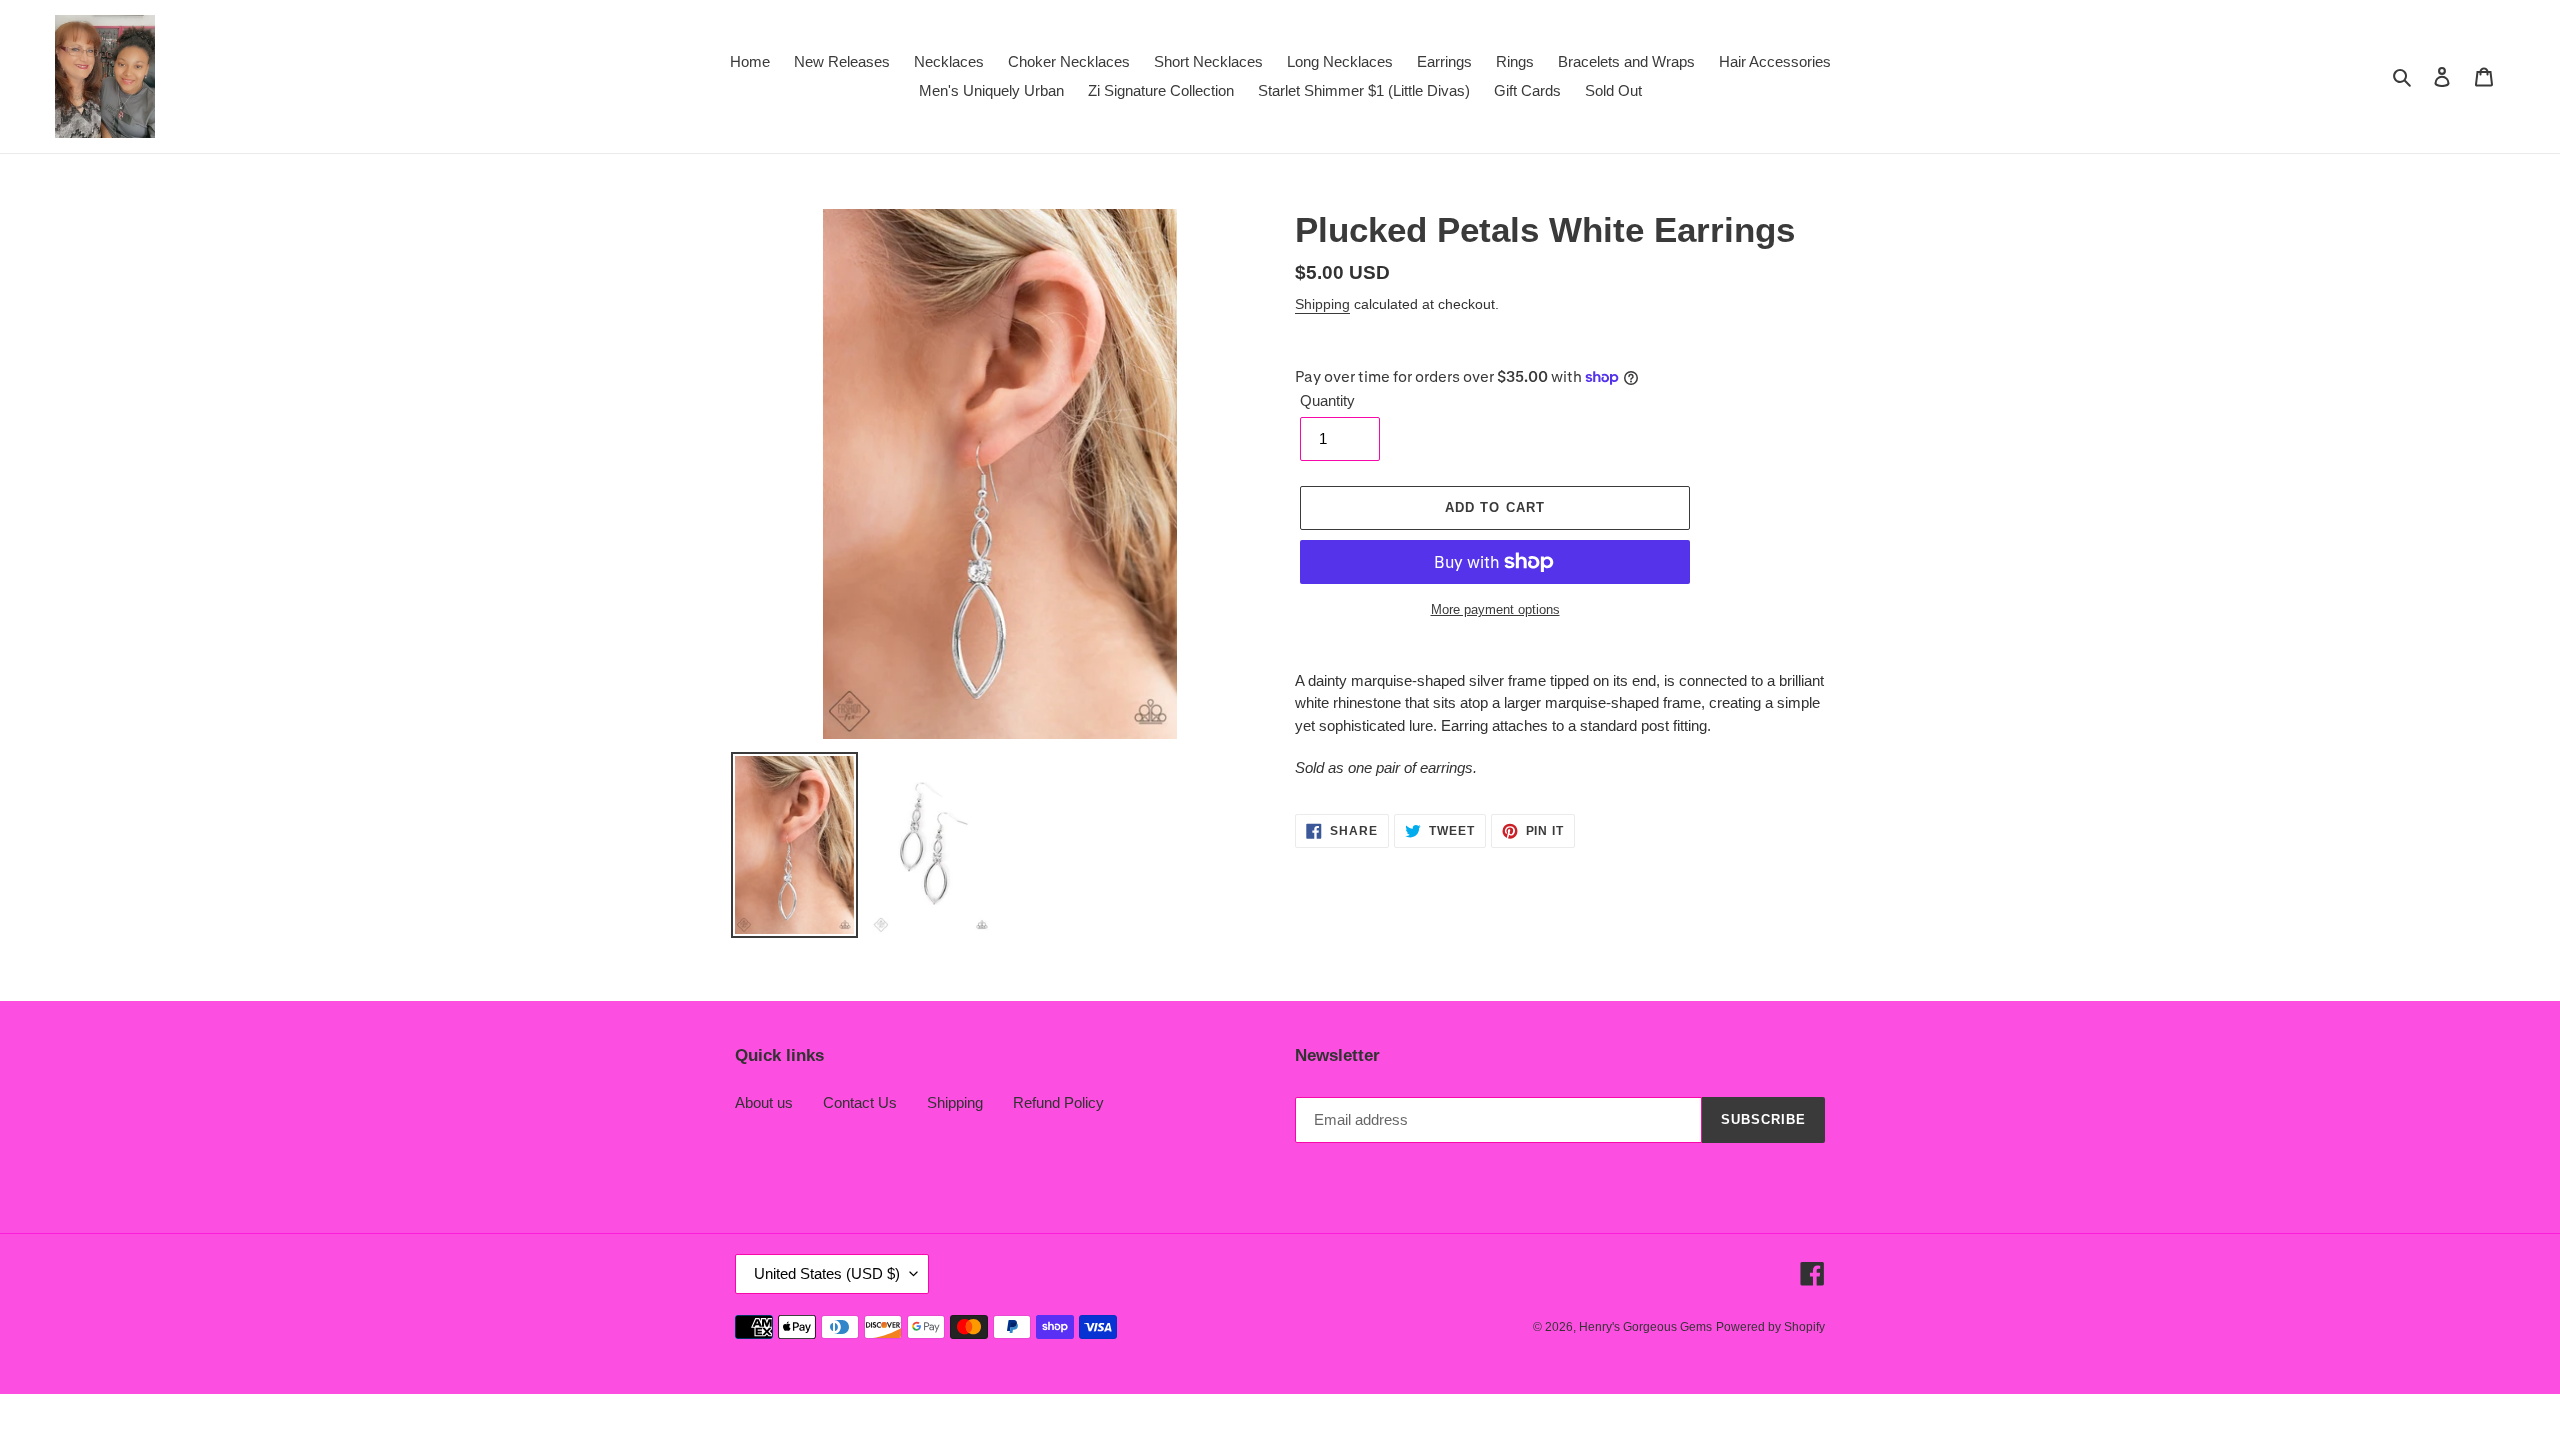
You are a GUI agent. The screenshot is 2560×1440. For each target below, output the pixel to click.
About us (764, 1102)
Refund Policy (1058, 1102)
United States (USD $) (827, 1273)
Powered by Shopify (1770, 1327)
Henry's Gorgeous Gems (1645, 1327)
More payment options (1495, 609)
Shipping (1322, 304)
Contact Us (860, 1102)
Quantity (1327, 400)
